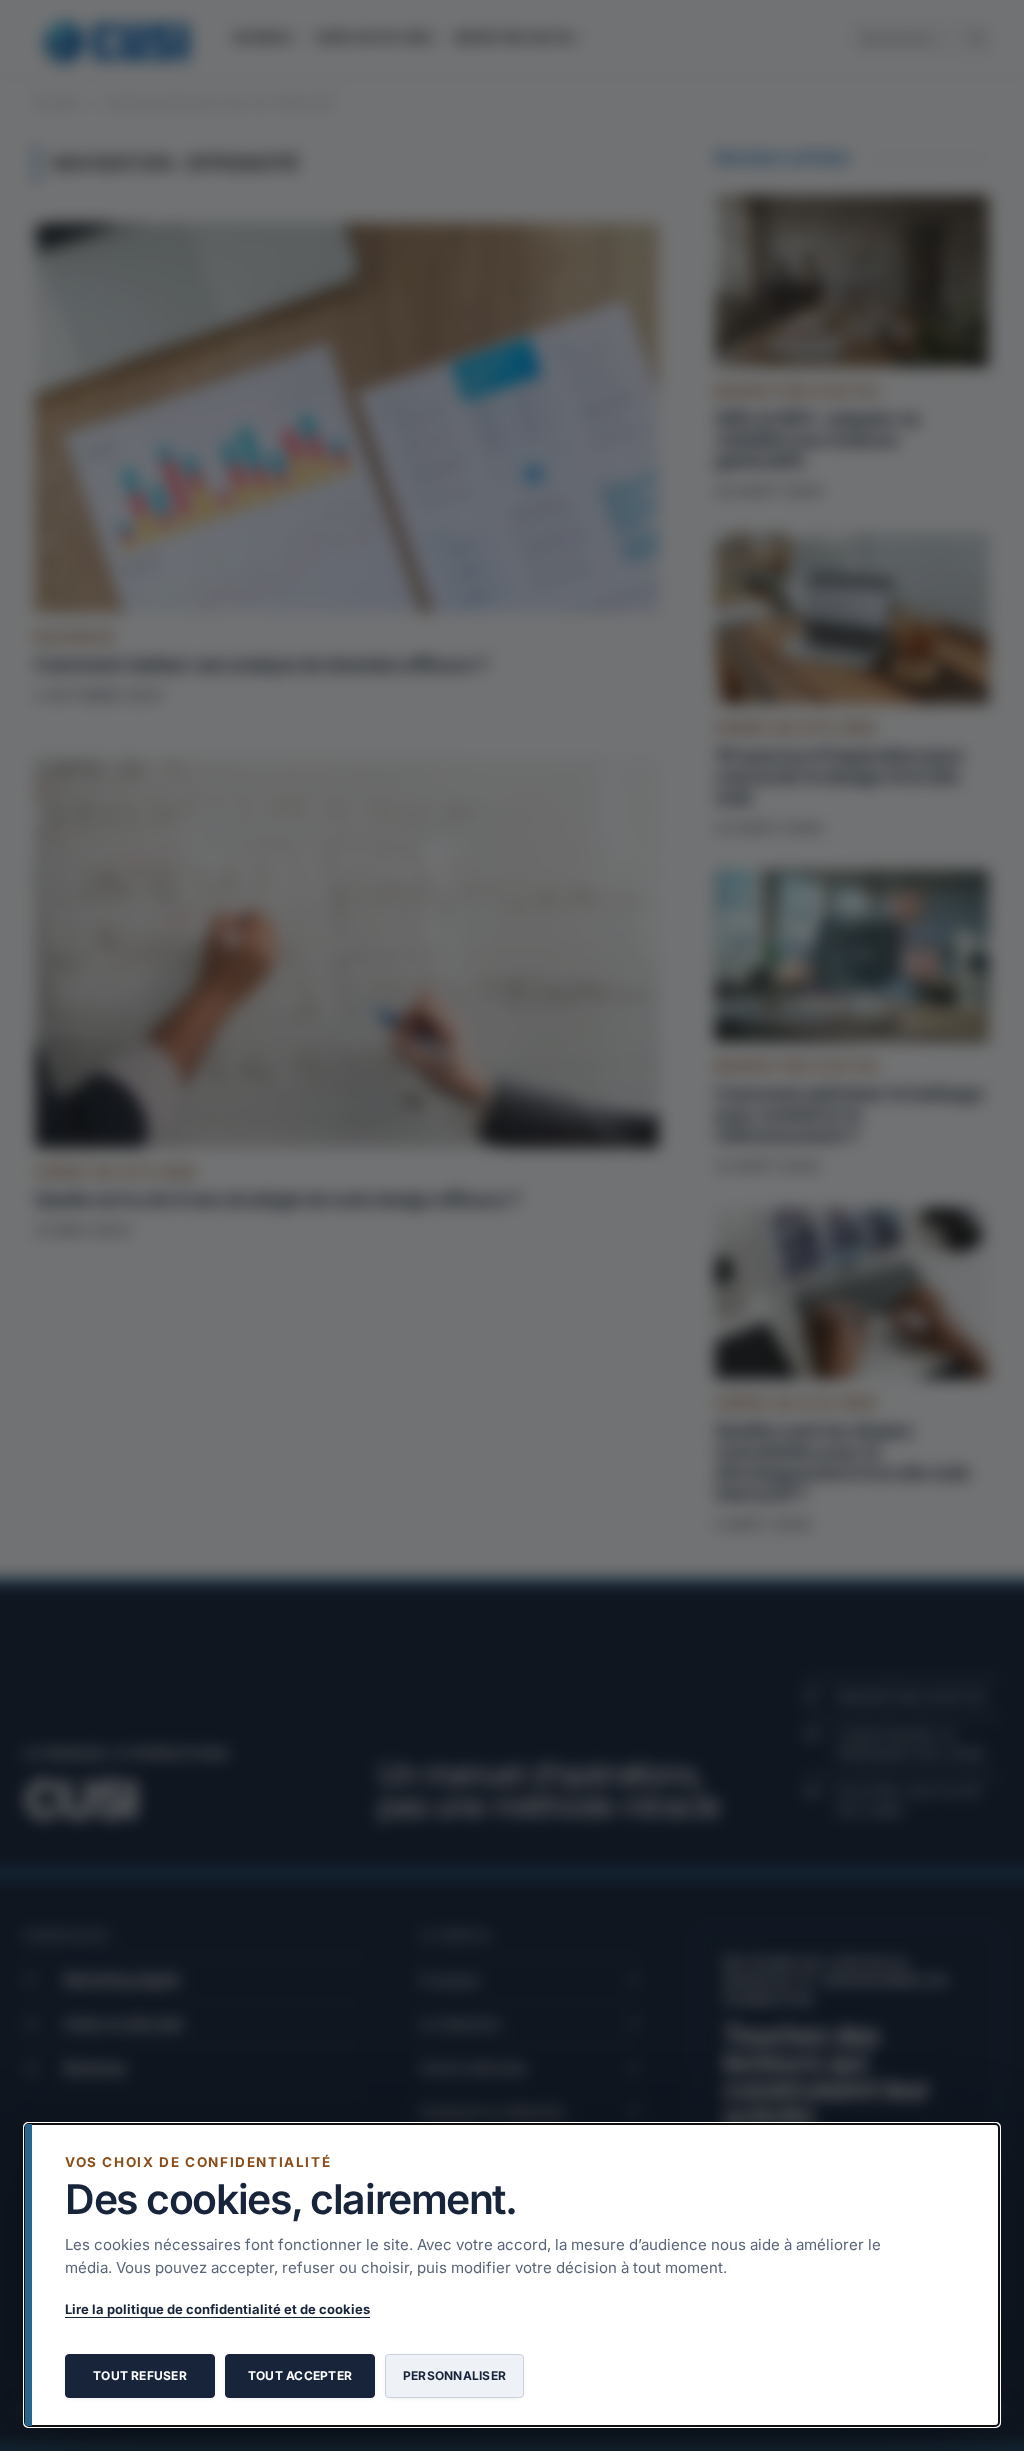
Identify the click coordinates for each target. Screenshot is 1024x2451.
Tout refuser (140, 2375)
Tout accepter (300, 2375)
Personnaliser (454, 2375)
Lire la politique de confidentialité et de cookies (217, 2309)
